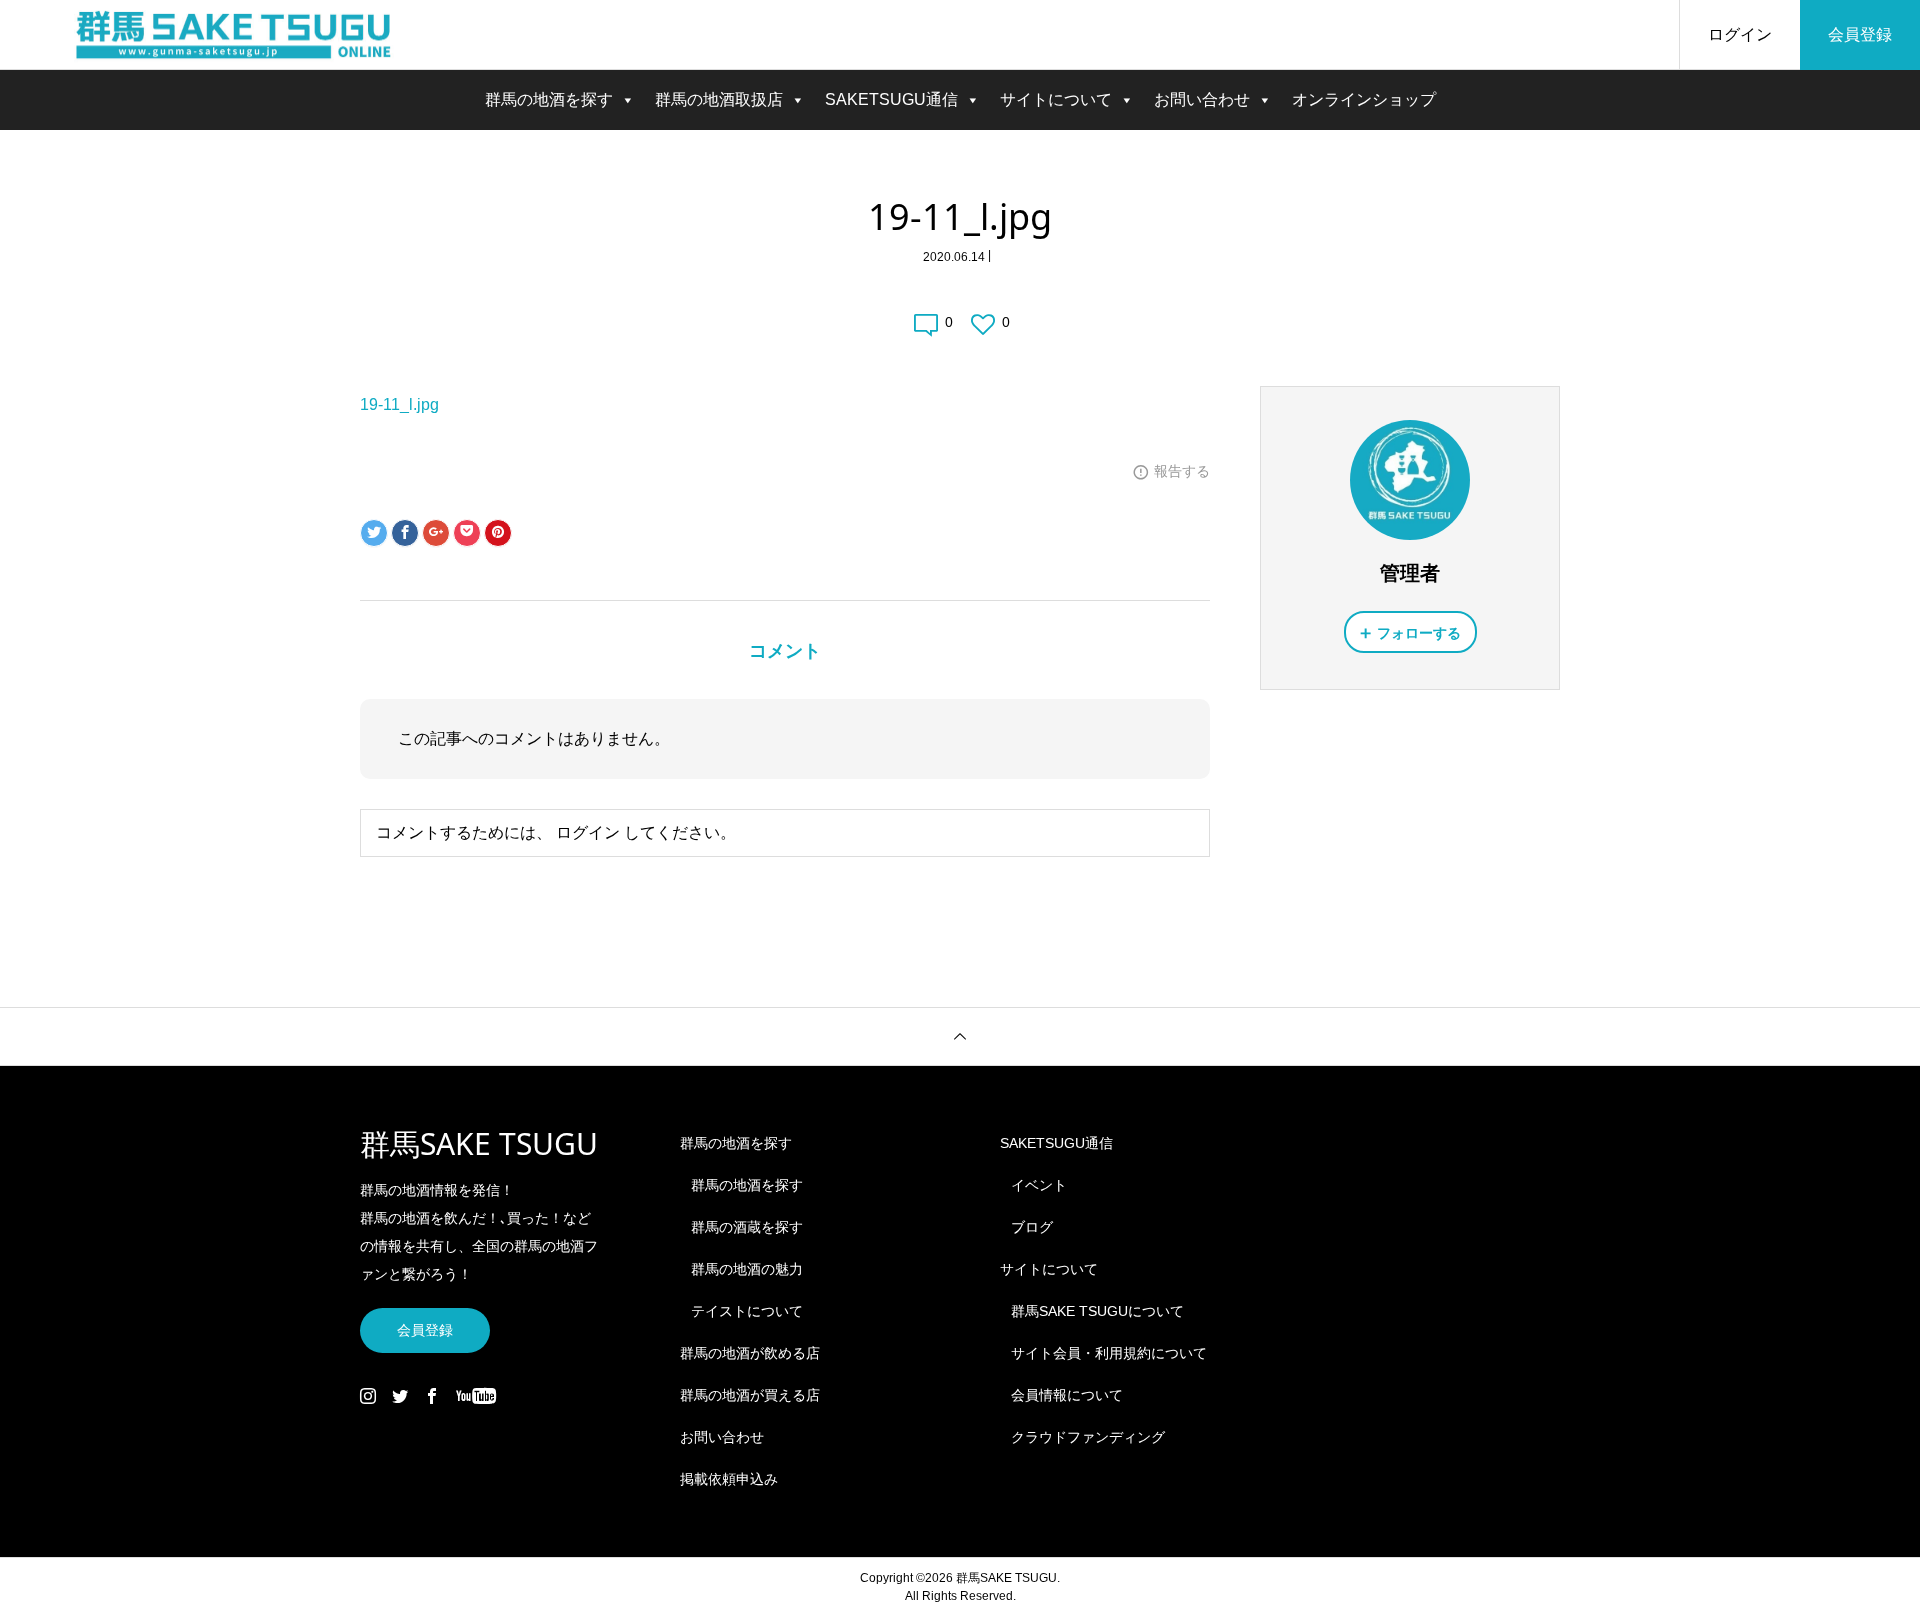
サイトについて (1056, 99)
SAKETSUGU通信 (891, 99)
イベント (1039, 1185)
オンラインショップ (1364, 99)
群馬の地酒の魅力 (747, 1269)
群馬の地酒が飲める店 (750, 1353)
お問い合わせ (1202, 99)
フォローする (1419, 633)
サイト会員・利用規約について (1109, 1353)
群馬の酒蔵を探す (747, 1227)
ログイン (1740, 34)
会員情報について (1067, 1395)
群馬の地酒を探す (549, 99)
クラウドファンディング (1088, 1437)
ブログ (1032, 1227)
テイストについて (747, 1311)
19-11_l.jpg (399, 404)
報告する (1182, 471)
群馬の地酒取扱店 (719, 99)
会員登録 (1860, 34)
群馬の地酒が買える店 (750, 1395)
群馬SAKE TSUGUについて (1097, 1311)
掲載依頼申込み (729, 1479)
